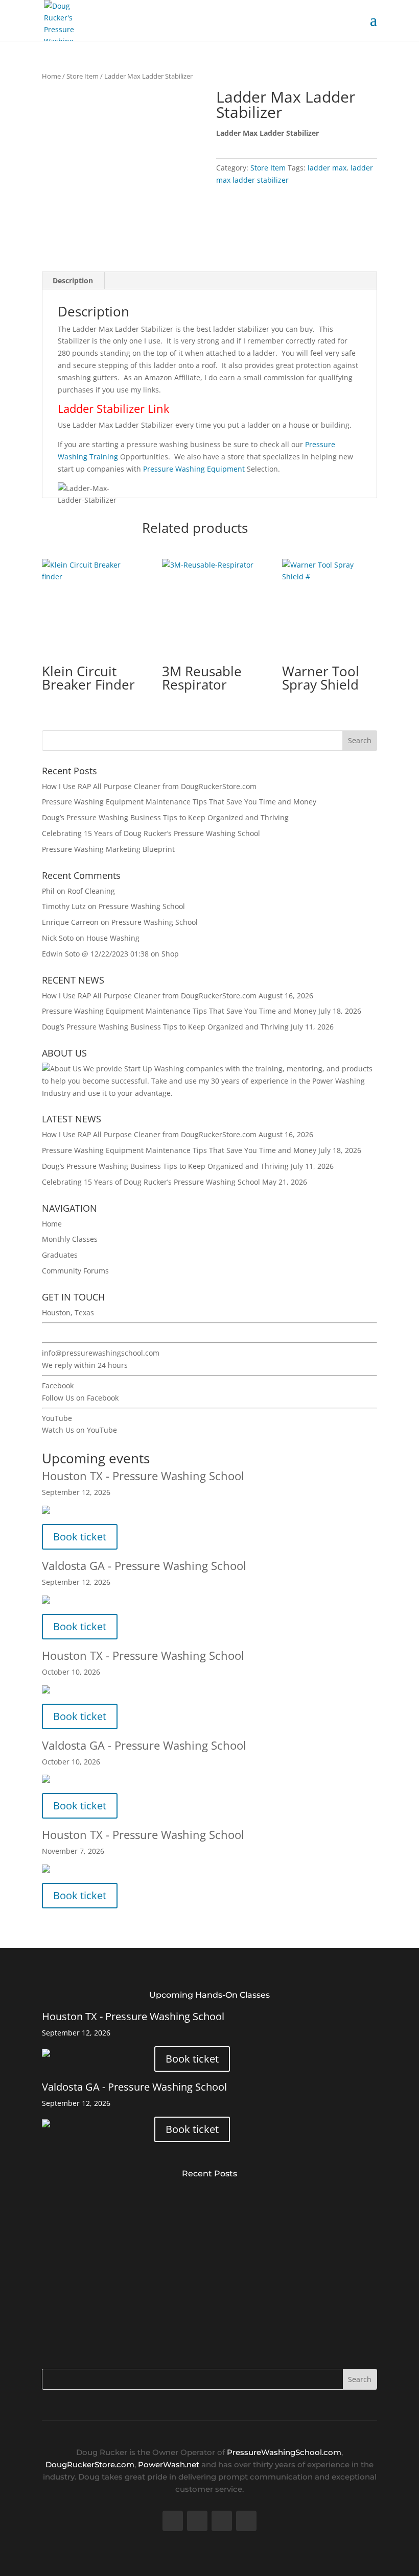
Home (51, 76)
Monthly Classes (70, 1239)
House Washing (113, 938)
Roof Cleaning (91, 891)
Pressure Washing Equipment (194, 469)
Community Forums (75, 1271)
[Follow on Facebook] (173, 2521)
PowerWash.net (169, 2464)
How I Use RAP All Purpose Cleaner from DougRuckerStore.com (149, 786)
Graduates (60, 1255)
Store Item (83, 76)
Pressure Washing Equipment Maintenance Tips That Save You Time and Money (179, 802)
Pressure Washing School (142, 906)
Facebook (58, 1385)
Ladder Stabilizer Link (114, 408)
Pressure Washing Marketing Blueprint (108, 849)
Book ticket (80, 1537)
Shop (170, 954)
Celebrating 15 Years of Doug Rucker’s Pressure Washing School (151, 833)
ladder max (327, 168)
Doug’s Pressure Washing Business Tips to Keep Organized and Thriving (165, 817)
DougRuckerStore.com (90, 2464)
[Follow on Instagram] (246, 2521)
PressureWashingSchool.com (284, 2452)
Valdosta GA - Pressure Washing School (144, 1565)
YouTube (57, 1418)
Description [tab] (73, 280)
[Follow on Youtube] (222, 2521)
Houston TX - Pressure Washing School (143, 1476)
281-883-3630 (65, 1333)
